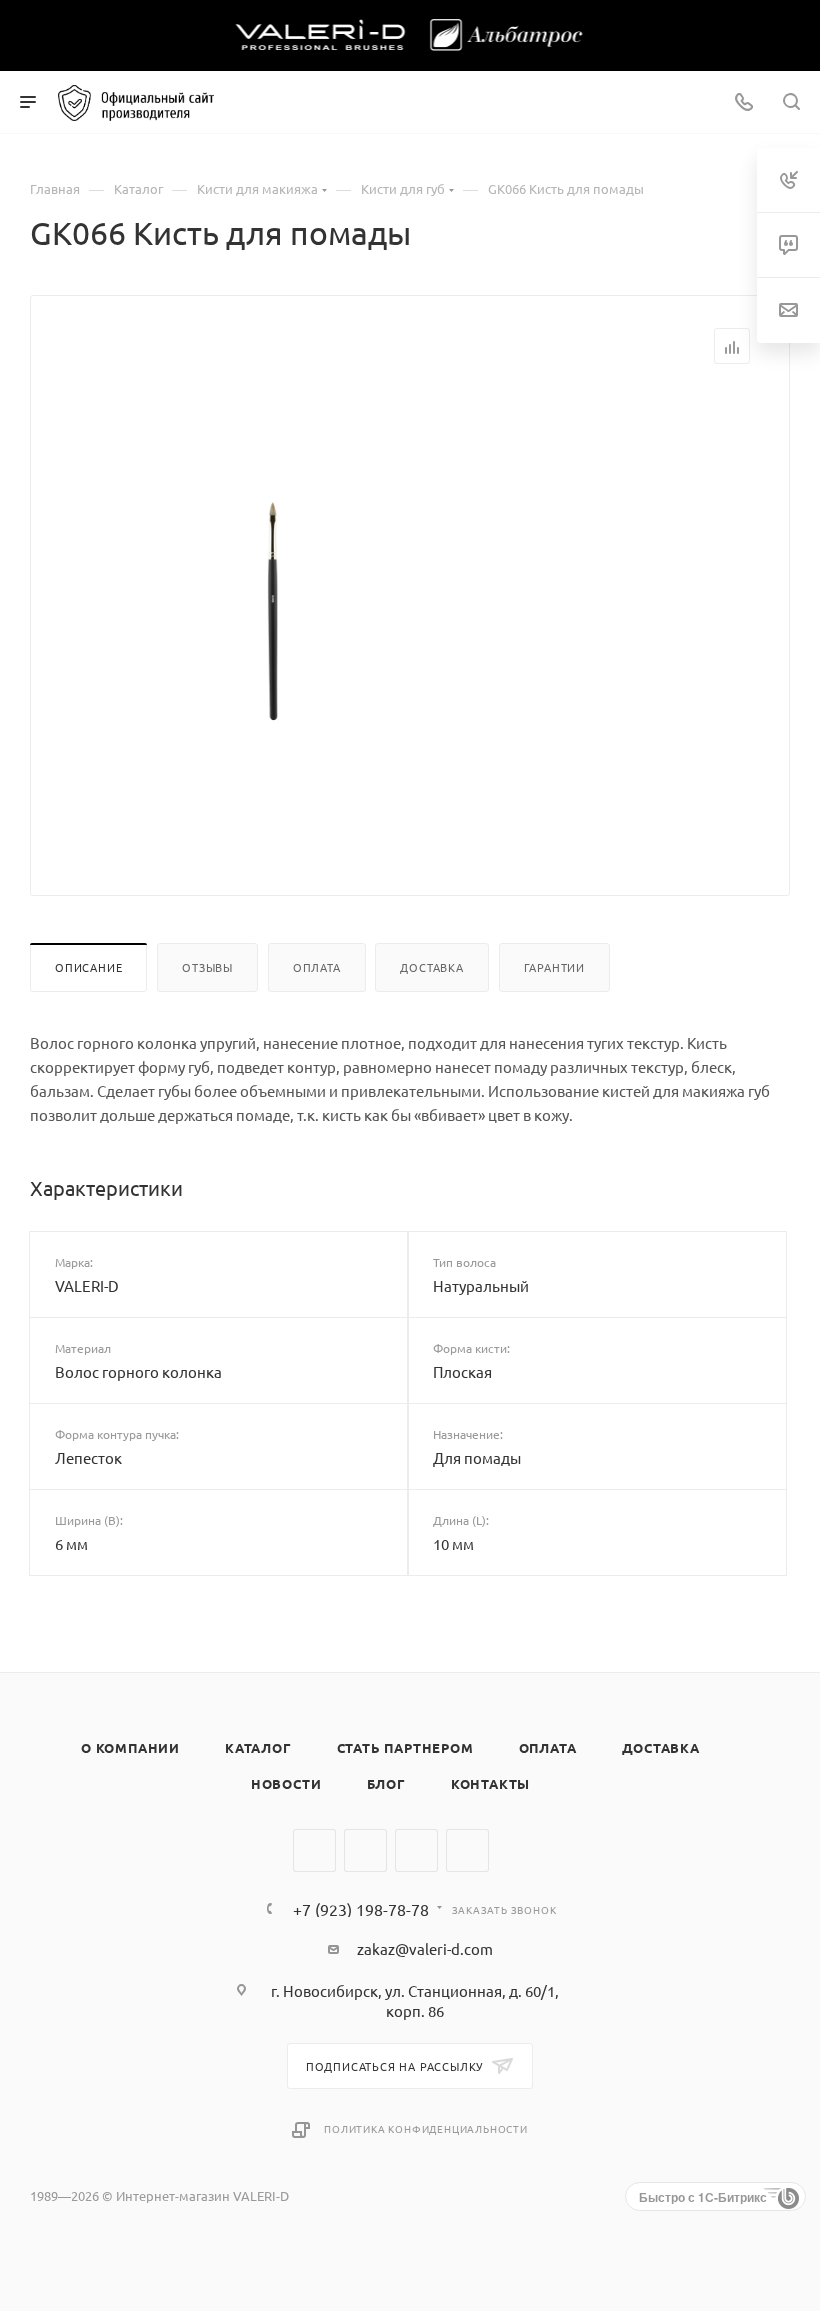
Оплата (317, 967)
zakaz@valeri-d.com (425, 1948)
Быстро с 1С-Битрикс (703, 2197)
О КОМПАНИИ (130, 1747)
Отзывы (207, 967)
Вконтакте (314, 1850)
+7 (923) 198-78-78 (361, 1909)
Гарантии (554, 967)
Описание (88, 967)
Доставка (431, 967)
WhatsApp (416, 1850)
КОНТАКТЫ (490, 1783)
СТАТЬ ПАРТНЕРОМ (405, 1747)
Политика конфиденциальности (426, 2128)
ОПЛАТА (548, 1747)
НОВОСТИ (286, 1783)
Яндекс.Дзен (467, 1850)
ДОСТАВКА (661, 1747)
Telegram (365, 1850)
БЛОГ (386, 1783)
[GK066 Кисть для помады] (273, 614)
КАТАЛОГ (258, 1747)
